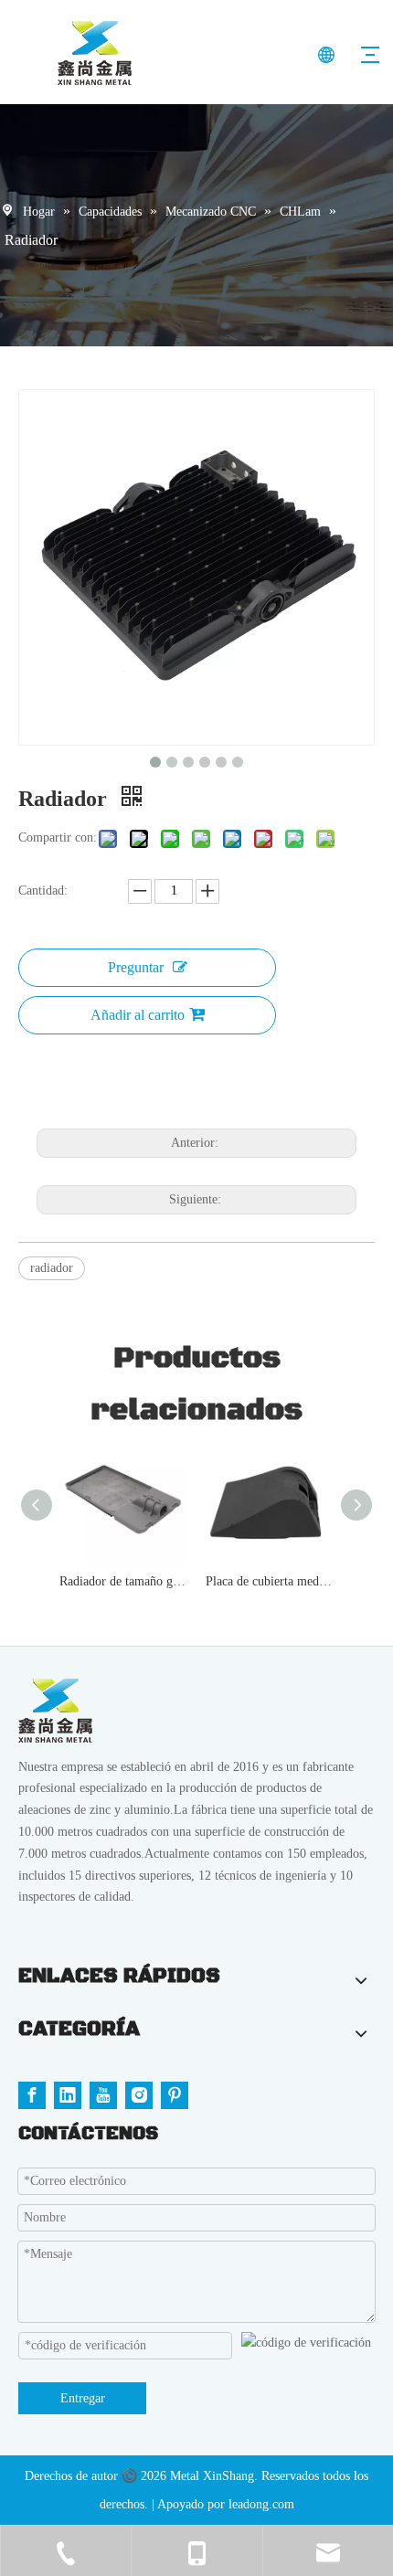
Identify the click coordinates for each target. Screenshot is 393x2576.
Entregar (83, 2398)
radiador (52, 1268)
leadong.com (261, 2504)
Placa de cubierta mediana (270, 1581)
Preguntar (136, 967)
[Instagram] (139, 2095)
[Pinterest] (175, 2095)
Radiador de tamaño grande (123, 1581)
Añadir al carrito (138, 1015)
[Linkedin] (68, 2095)
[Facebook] (32, 2095)
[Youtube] (103, 2095)
